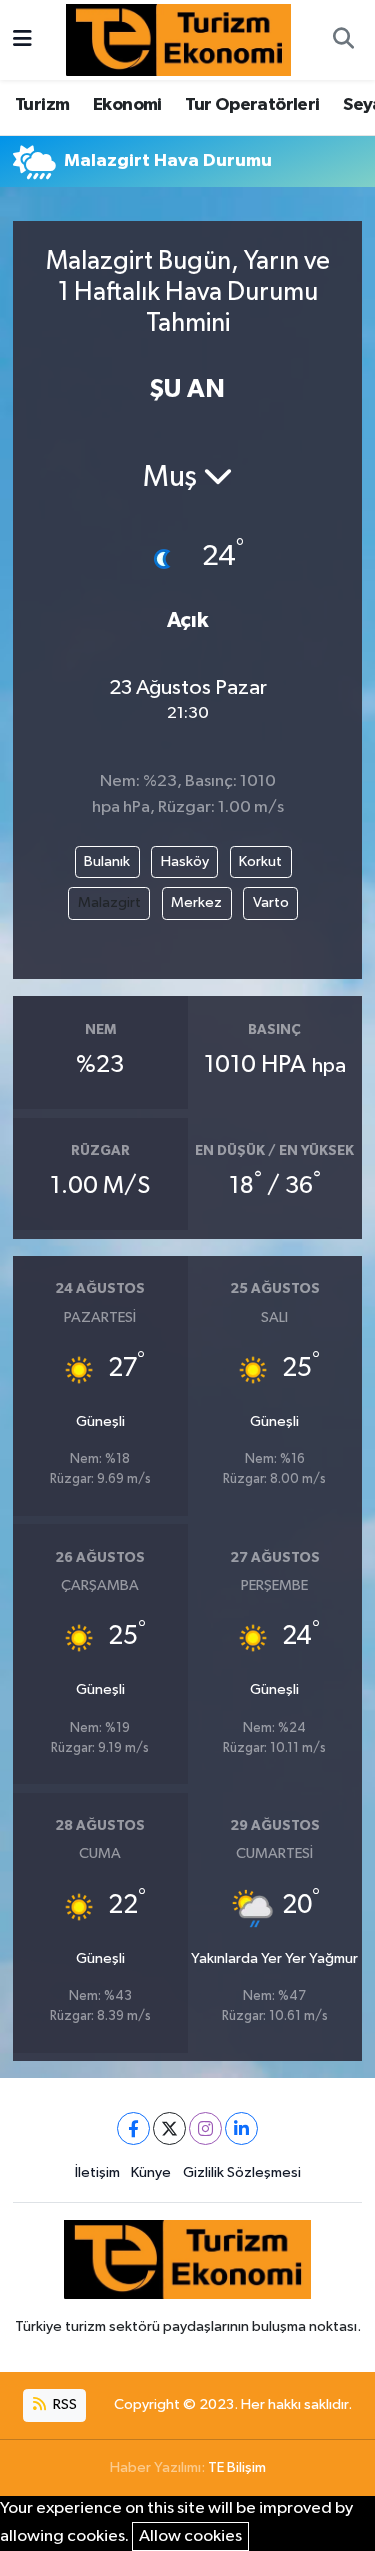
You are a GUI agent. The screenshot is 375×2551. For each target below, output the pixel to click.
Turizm (42, 105)
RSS (63, 2404)
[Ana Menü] (22, 39)
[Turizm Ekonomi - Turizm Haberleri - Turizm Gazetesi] (178, 39)
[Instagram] (205, 2128)
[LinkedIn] (241, 2128)
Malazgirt (109, 902)
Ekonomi (127, 105)
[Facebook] (133, 2128)
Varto (271, 902)
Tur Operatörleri (252, 105)
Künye (151, 2172)
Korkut (260, 861)
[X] (169, 2128)
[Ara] (343, 40)
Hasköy (185, 861)
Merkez (196, 902)
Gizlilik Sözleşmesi (242, 2172)
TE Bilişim (237, 2467)
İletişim (97, 2172)
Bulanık (107, 861)
